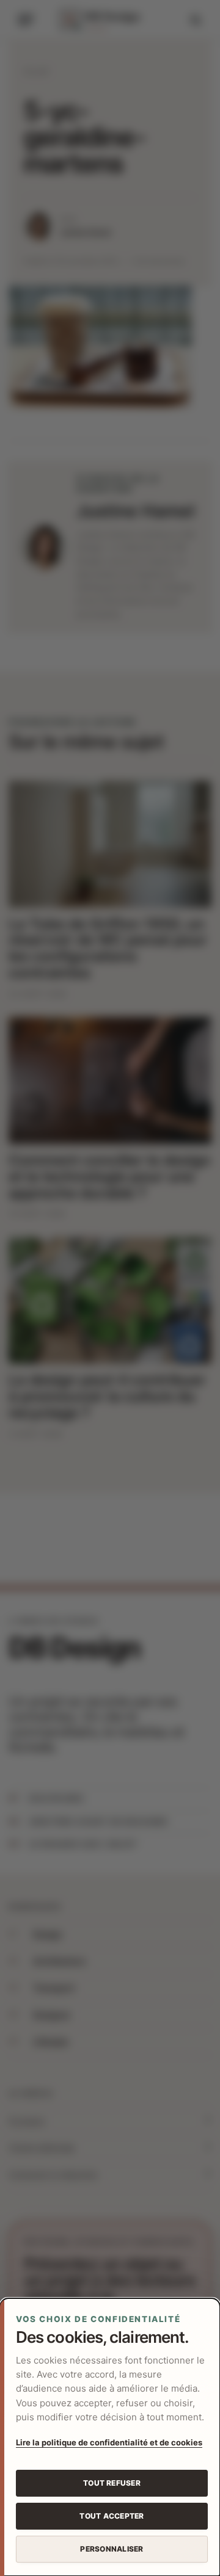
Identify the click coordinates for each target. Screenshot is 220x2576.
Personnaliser (112, 2549)
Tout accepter (112, 2516)
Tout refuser (112, 2483)
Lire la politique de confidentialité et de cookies (109, 2442)
